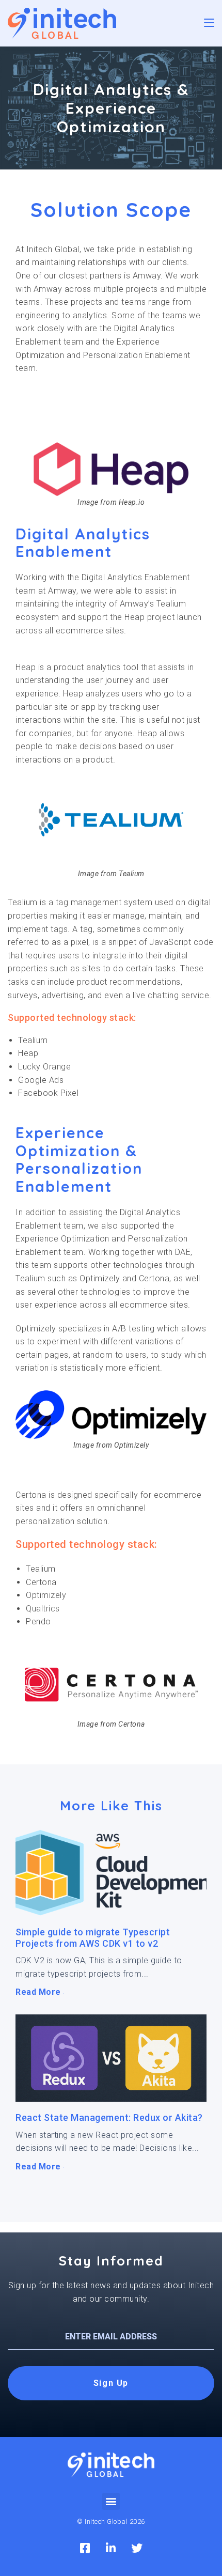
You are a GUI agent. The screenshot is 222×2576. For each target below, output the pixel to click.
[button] (111, 2501)
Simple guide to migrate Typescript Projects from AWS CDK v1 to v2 (93, 1938)
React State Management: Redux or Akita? (109, 2117)
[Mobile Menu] (209, 23)
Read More (39, 1992)
